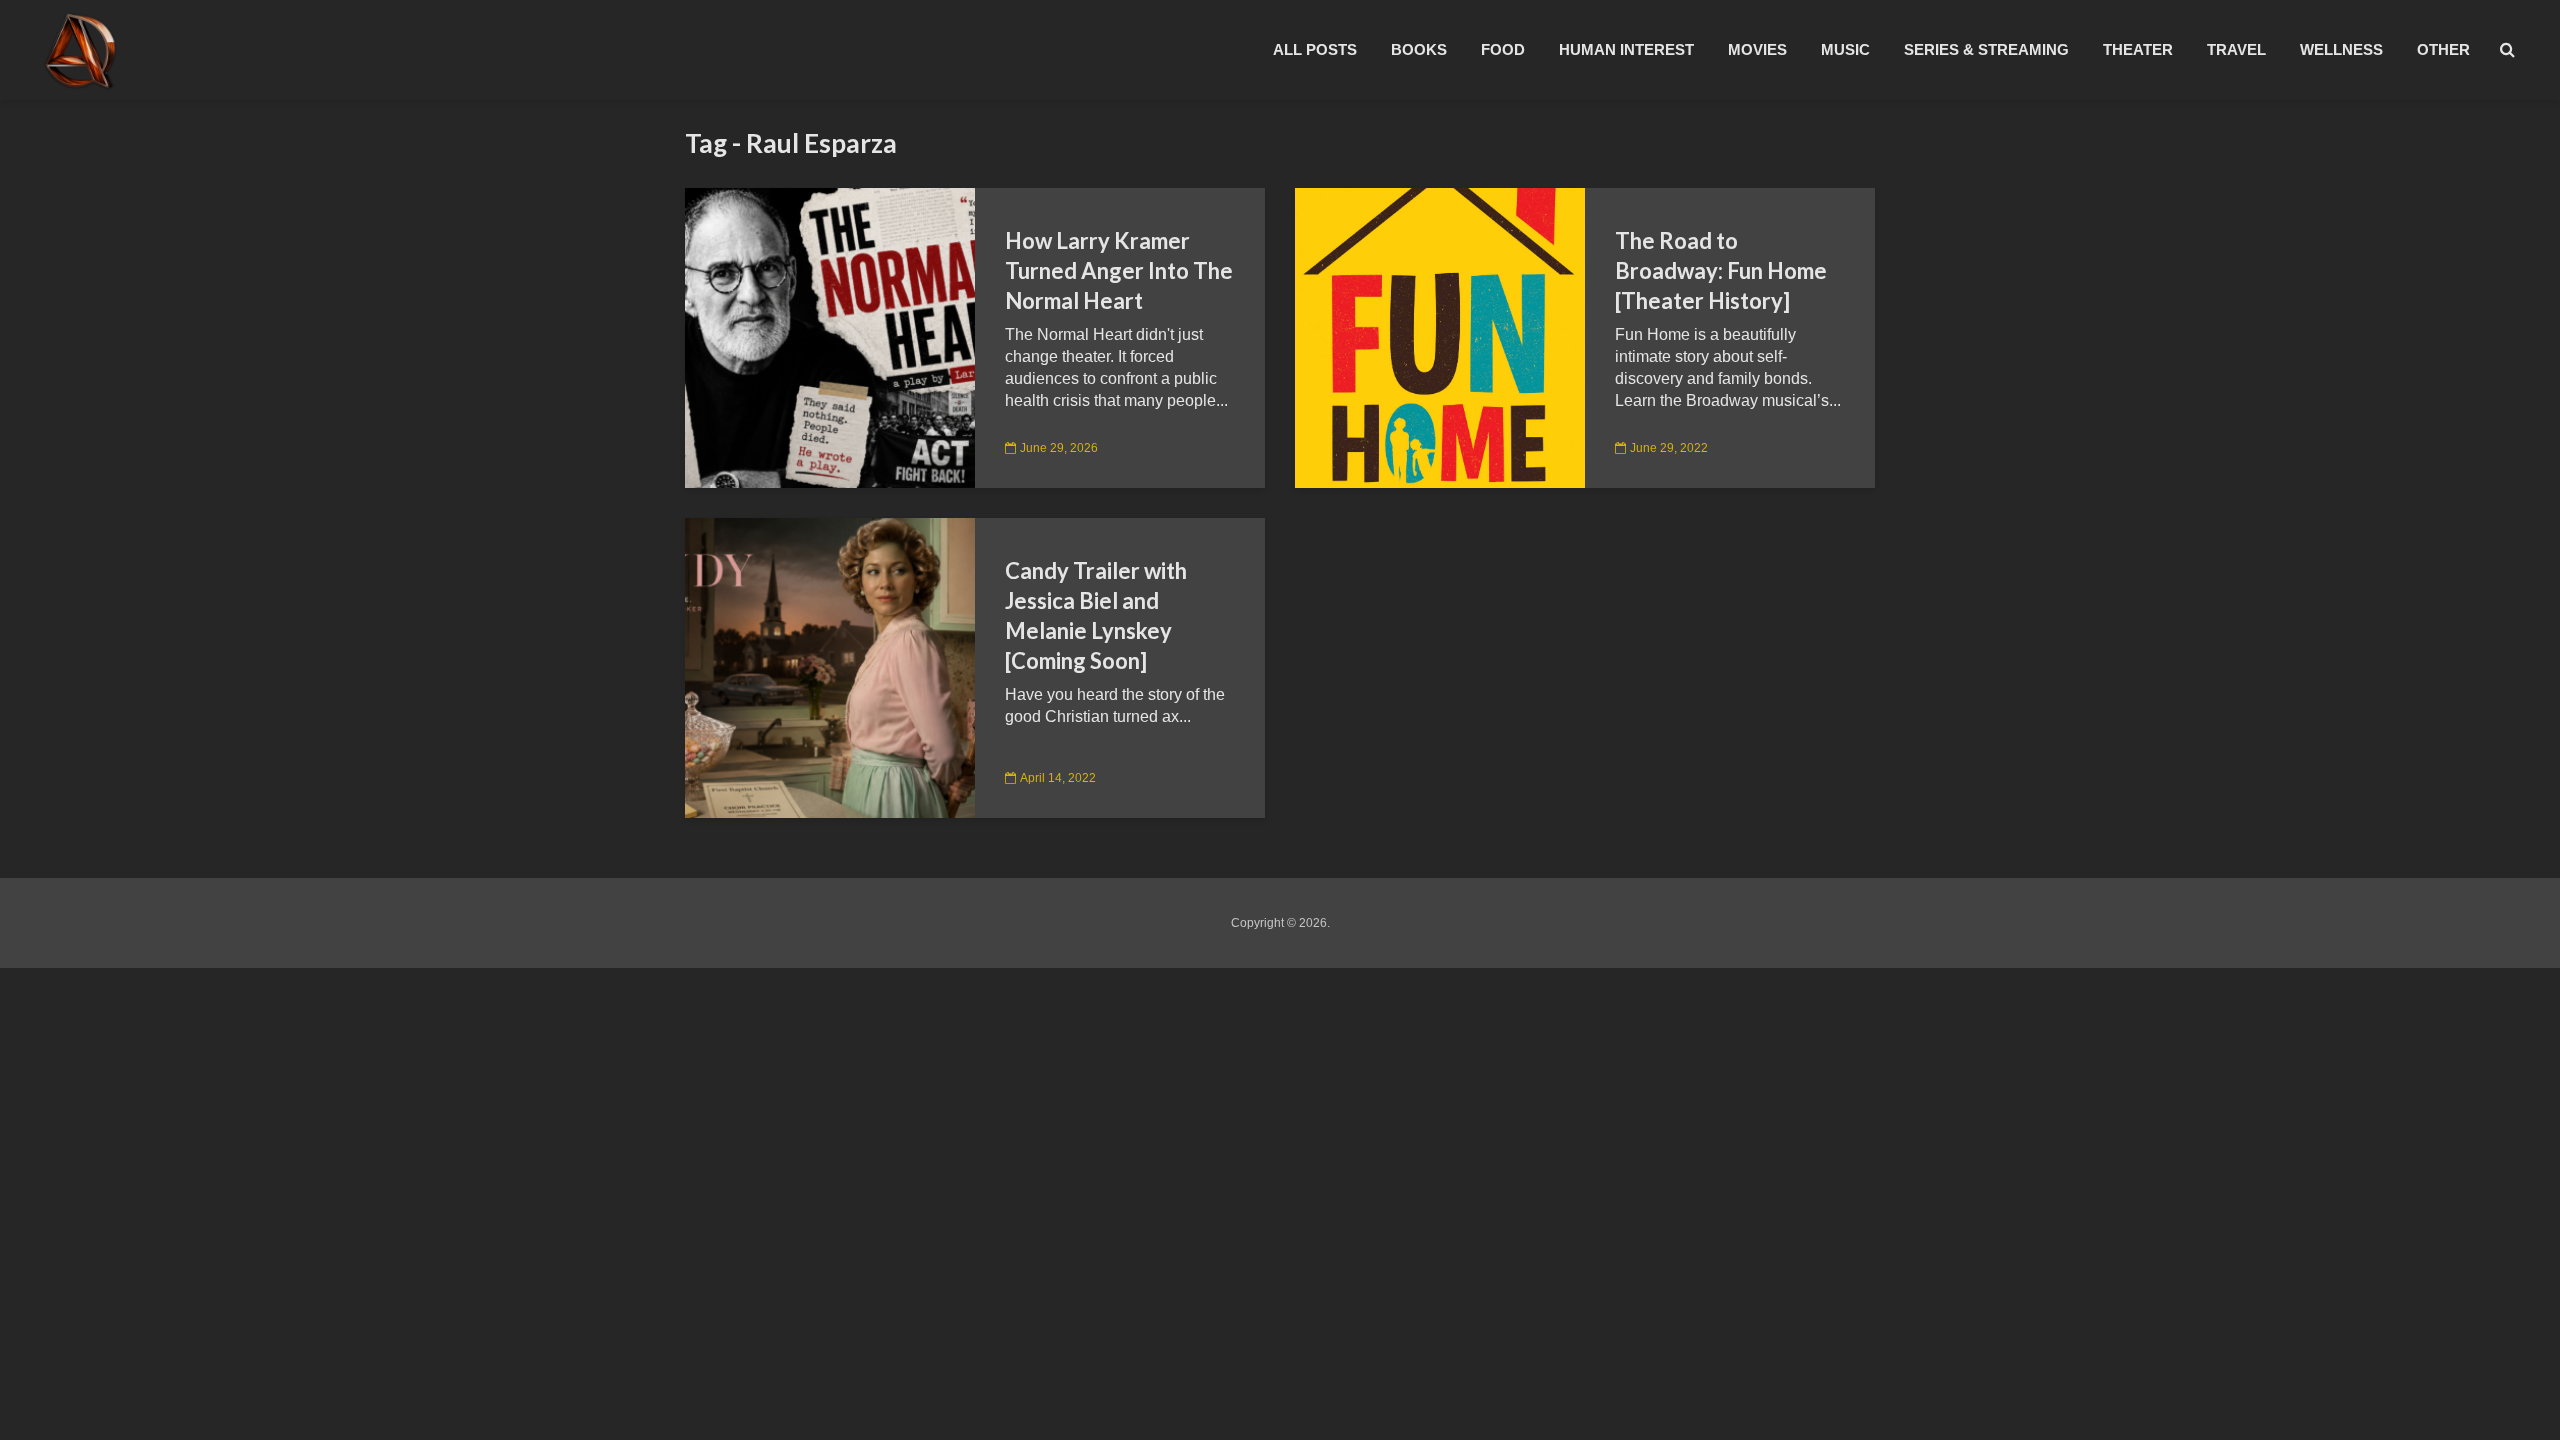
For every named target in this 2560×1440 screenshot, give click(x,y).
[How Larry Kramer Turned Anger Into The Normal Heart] (830, 336)
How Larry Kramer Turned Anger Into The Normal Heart (1119, 270)
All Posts (1315, 49)
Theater (2138, 49)
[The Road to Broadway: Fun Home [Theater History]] (1440, 336)
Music (1845, 49)
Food (1503, 49)
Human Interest (1626, 49)
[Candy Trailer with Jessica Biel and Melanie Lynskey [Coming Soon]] (830, 666)
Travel (2236, 49)
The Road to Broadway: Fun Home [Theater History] (1721, 270)
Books (1419, 49)
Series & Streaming (1986, 49)
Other (2443, 49)
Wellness (2341, 49)
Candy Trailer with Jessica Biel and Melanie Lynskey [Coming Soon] (1096, 615)
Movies (1757, 49)
